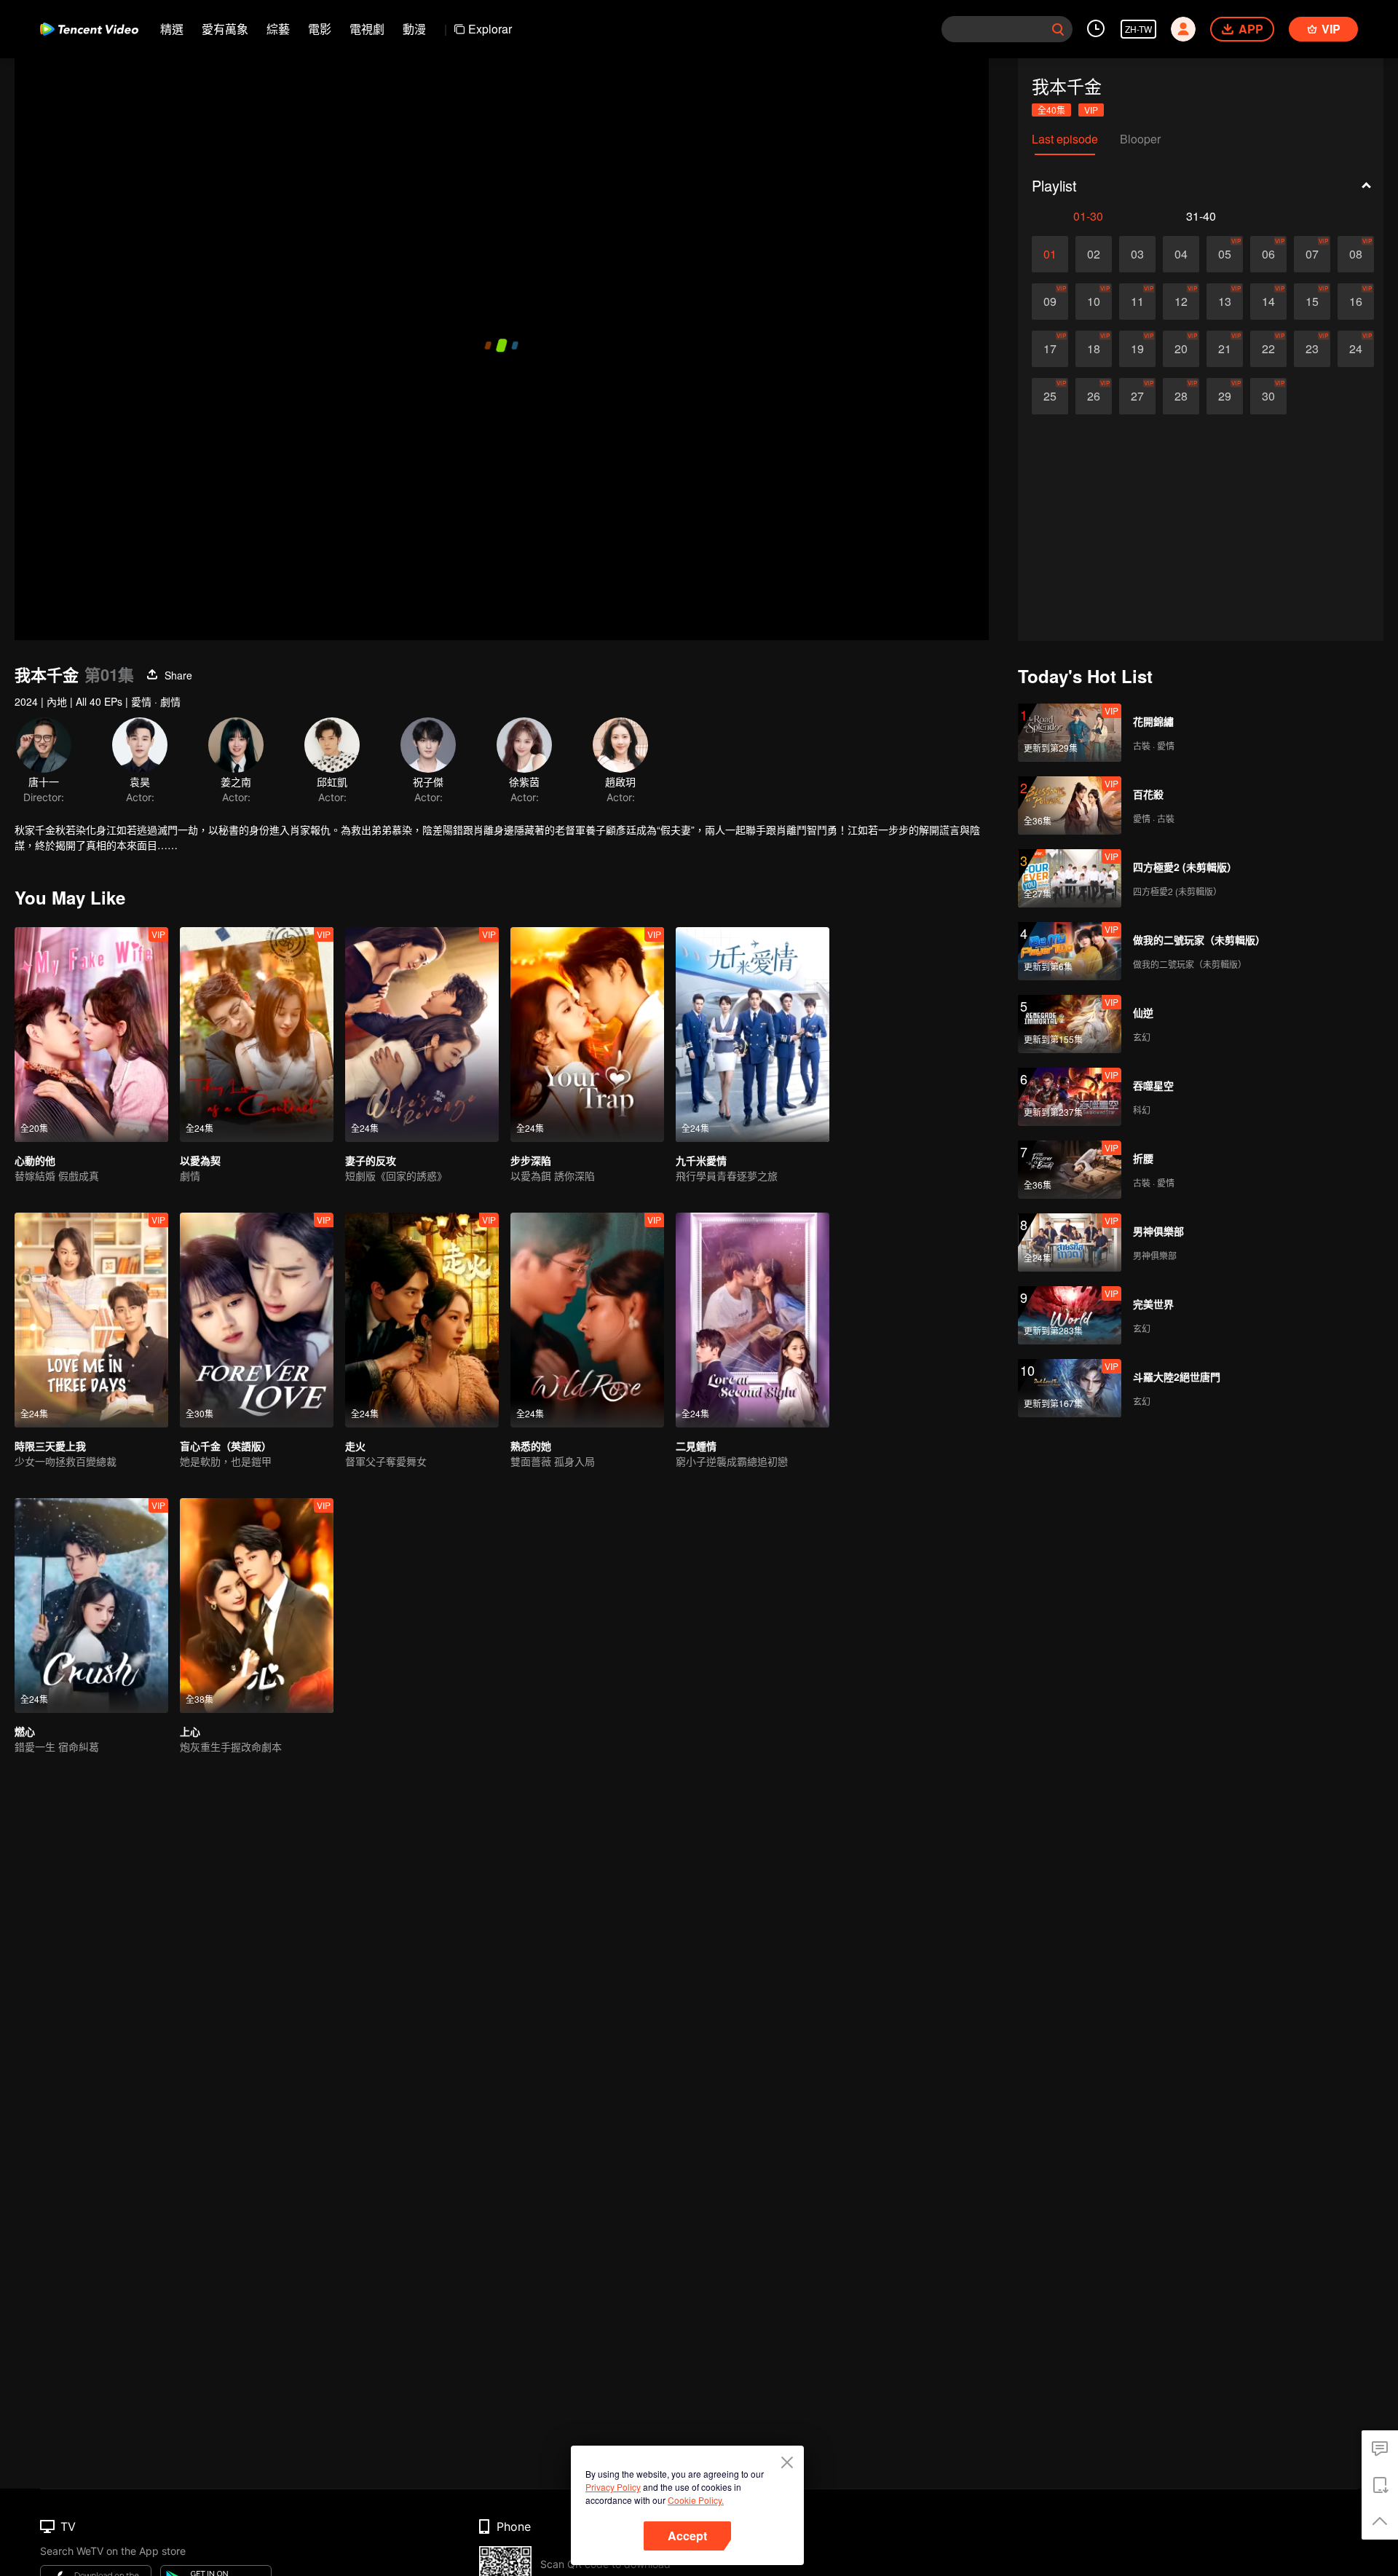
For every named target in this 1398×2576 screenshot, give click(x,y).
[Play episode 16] (1356, 302)
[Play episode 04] (1181, 254)
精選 (172, 29)
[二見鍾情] (753, 1320)
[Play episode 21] (1225, 349)
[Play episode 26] (1094, 396)
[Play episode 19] (1137, 349)
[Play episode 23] (1312, 349)
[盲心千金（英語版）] (257, 1320)
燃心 (25, 1731)
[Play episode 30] (1268, 396)
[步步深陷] (587, 1035)
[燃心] (91, 1606)
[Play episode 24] (1356, 349)
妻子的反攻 (371, 1160)
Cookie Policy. (696, 2500)
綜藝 (278, 29)
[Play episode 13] (1225, 302)
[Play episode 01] (1050, 254)
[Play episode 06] (1268, 254)
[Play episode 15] (1312, 302)
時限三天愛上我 (50, 1446)
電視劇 (367, 29)
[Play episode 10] (1094, 302)
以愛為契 (200, 1160)
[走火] (422, 1320)
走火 (355, 1446)
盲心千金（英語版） (226, 1446)
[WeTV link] (89, 29)
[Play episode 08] (1356, 254)
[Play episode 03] (1137, 254)
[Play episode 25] (1050, 396)
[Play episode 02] (1094, 254)
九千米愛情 (701, 1160)
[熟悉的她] (587, 1320)
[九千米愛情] (753, 1035)
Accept (687, 2536)
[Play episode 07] (1312, 254)
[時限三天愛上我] (91, 1320)
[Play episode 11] (1137, 302)
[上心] (257, 1606)
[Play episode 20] (1181, 349)
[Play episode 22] (1268, 349)
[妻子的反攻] (422, 1035)
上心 (190, 1731)
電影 (320, 29)
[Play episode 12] (1181, 302)
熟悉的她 (531, 1446)
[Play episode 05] (1225, 254)
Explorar (490, 29)
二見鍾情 (696, 1446)
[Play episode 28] (1181, 396)
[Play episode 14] (1268, 302)
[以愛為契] (257, 1035)
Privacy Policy (613, 2487)
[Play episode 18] (1094, 349)
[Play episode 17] (1050, 349)
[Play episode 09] (1050, 302)
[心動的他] (91, 1035)
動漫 (414, 29)
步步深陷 (531, 1160)
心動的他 (35, 1160)
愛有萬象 (225, 29)
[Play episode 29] (1225, 396)
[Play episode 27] (1137, 396)
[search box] (1058, 29)
